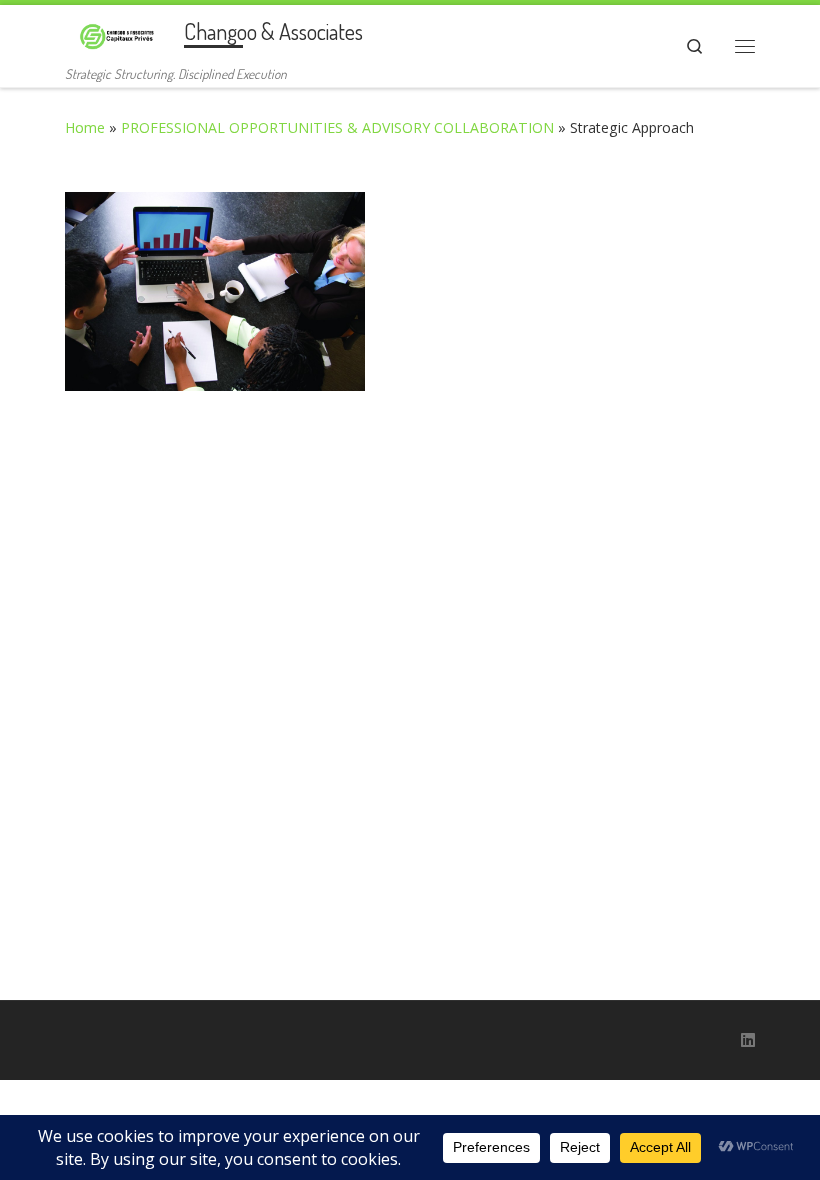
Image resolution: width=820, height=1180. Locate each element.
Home (85, 127)
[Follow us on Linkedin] (748, 1040)
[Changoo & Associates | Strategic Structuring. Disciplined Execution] (121, 33)
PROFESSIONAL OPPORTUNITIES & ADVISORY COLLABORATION (337, 127)
